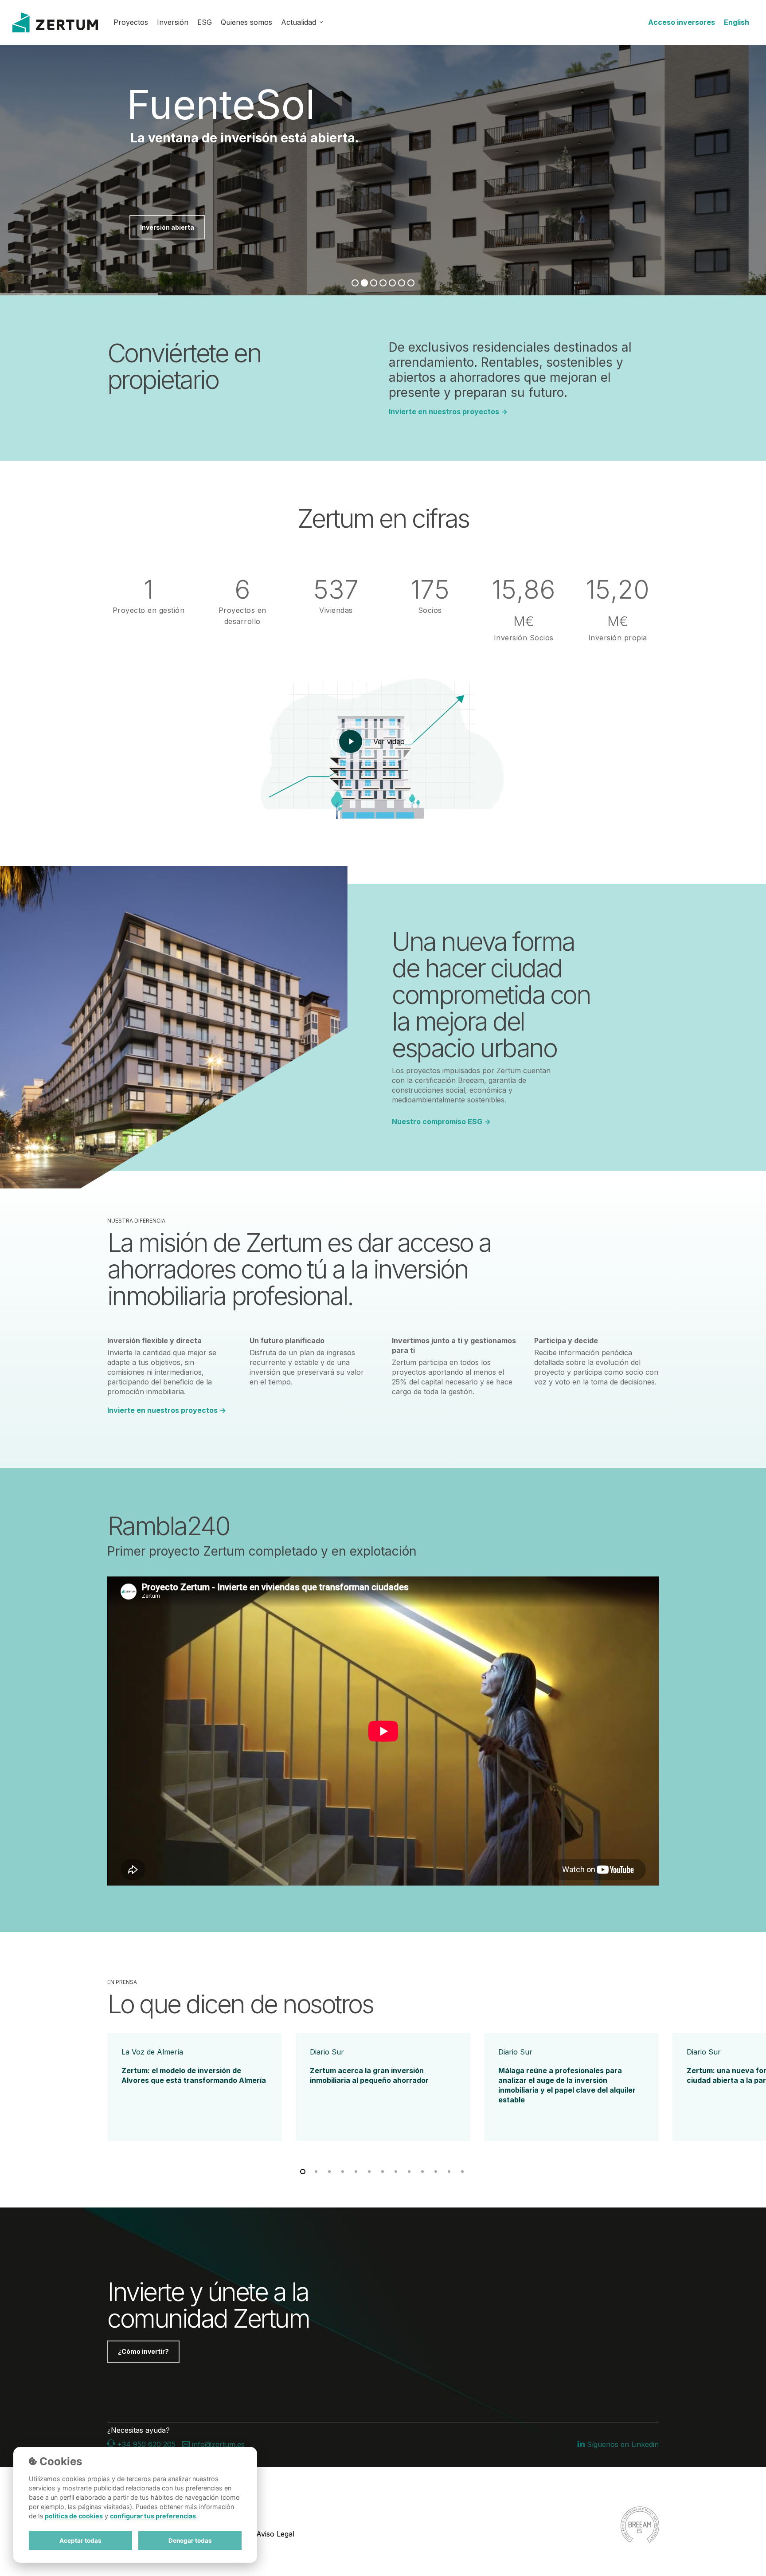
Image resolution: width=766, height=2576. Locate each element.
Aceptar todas (80, 2541)
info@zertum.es (217, 2444)
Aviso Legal (275, 2534)
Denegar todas (190, 2541)
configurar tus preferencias (153, 2516)
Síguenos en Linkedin (622, 2444)
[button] (143, 2352)
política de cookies (74, 2516)
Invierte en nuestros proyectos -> (448, 412)
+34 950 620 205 (145, 2444)
